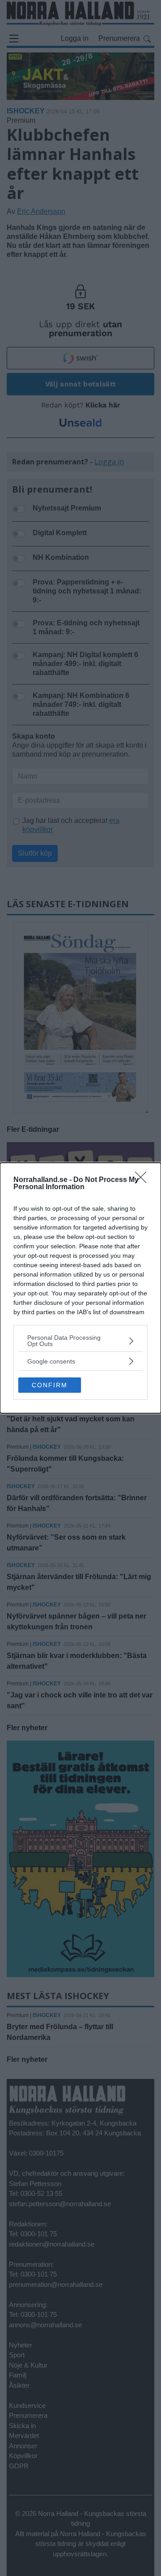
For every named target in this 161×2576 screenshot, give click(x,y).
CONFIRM (50, 1385)
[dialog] (80, 1288)
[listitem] (80, 1341)
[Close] (144, 1180)
